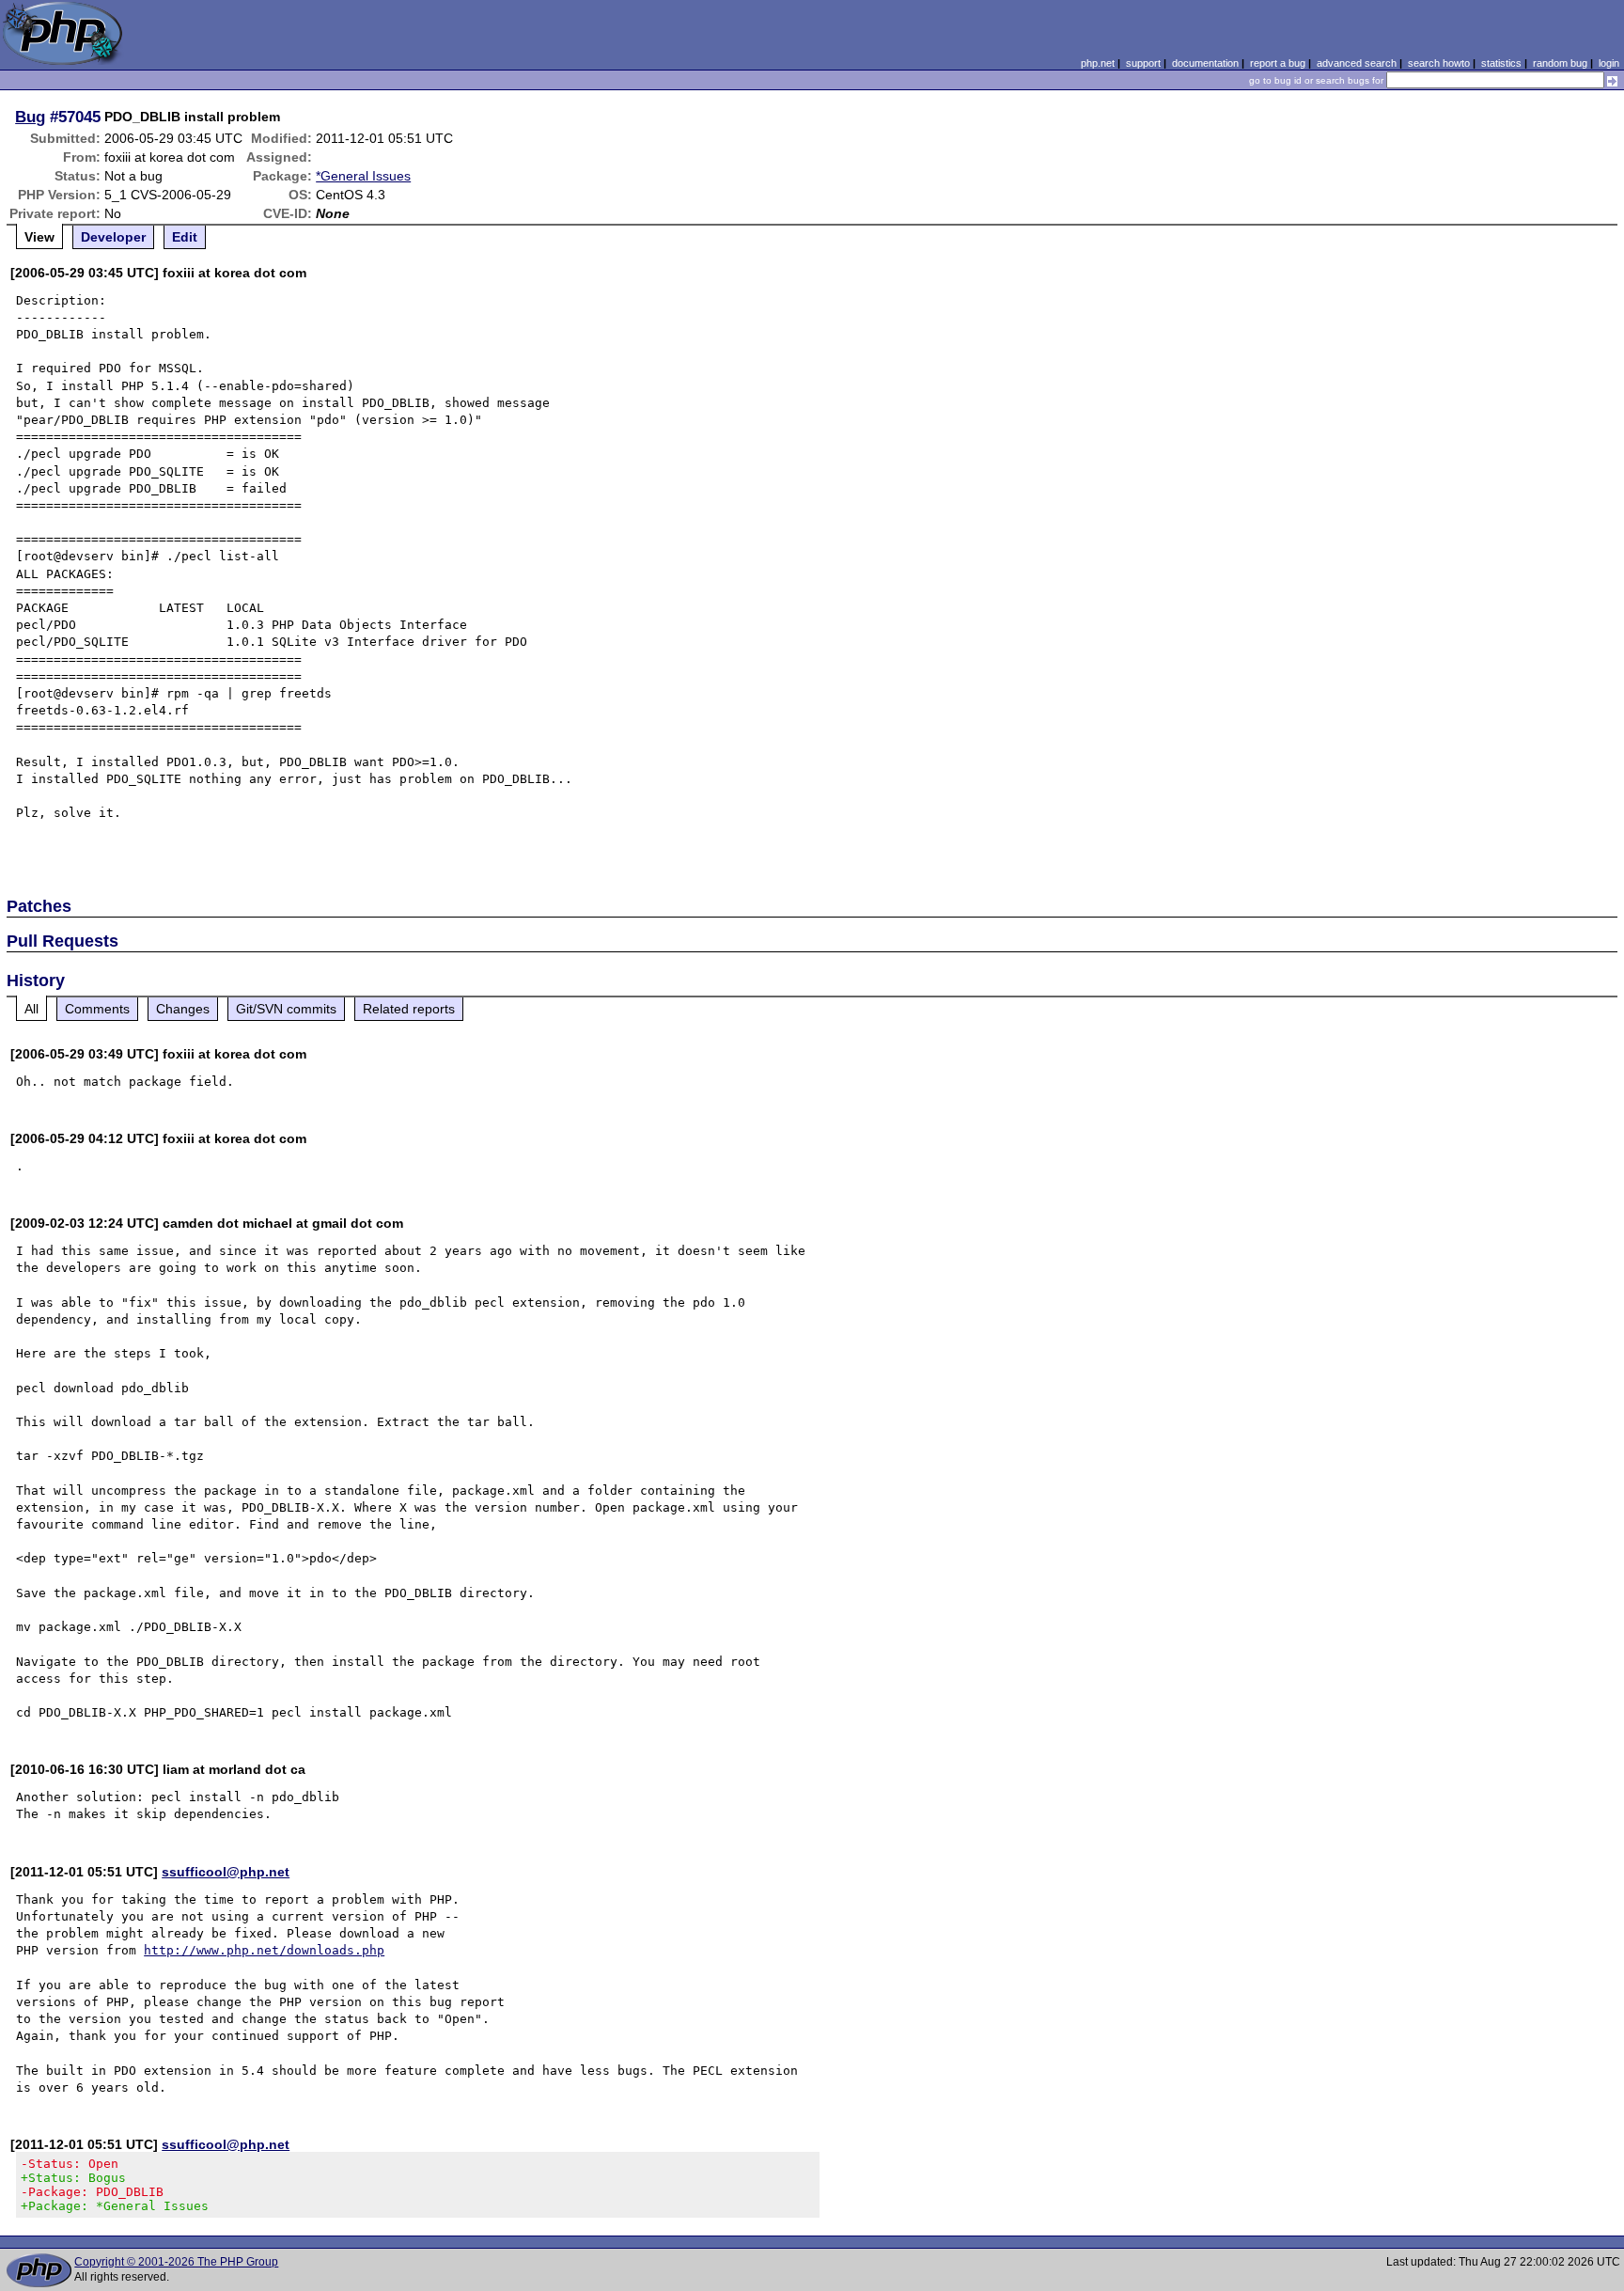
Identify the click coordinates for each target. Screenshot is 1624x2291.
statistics (1501, 63)
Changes (183, 1009)
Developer (113, 237)
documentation (1205, 63)
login (1609, 63)
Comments (97, 1009)
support (1143, 63)
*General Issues (363, 176)
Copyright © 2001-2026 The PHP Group (176, 2262)
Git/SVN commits (286, 1009)
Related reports (409, 1009)
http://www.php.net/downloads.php (264, 1950)
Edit (185, 237)
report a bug (1278, 63)
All (31, 1009)
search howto (1439, 63)
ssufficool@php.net (226, 1872)
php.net (1098, 63)
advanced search (1357, 63)
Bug (30, 117)
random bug (1560, 63)
